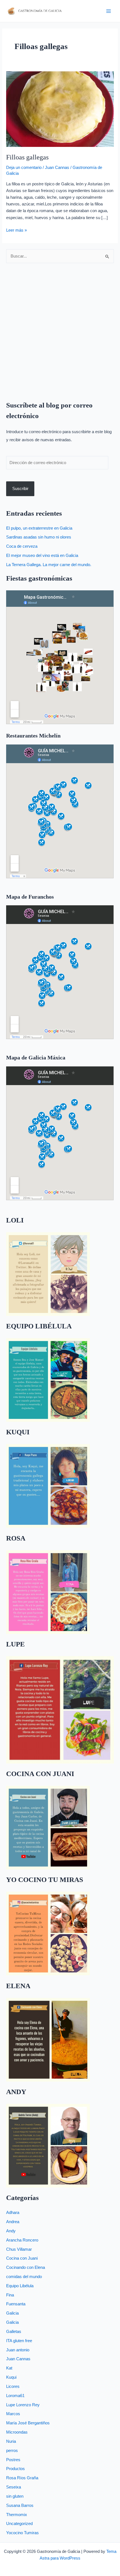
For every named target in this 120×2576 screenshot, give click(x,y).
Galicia (12, 2313)
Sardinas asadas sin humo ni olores (39, 537)
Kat (9, 2368)
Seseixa (14, 2487)
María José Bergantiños (28, 2423)
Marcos (13, 2414)
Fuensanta (16, 2304)
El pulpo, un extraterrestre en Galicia (39, 528)
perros (12, 2451)
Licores (13, 2386)
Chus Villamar (19, 2249)
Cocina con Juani (22, 2258)
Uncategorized (19, 2524)
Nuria (11, 2441)
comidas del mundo (24, 2277)
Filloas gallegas (27, 157)
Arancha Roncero (22, 2240)
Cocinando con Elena (26, 2267)
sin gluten (15, 2496)
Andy (11, 2231)
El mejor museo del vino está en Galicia (42, 556)
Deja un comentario (24, 168)
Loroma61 (15, 2396)
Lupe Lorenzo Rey (23, 2405)
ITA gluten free (19, 2341)
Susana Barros (20, 2505)
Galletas (14, 2332)
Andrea (13, 2222)
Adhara (13, 2213)
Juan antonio (18, 2350)
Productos (15, 2469)
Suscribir (20, 489)
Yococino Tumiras (22, 2533)
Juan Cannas (57, 168)
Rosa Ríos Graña (22, 2478)
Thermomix (17, 2515)
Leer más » (16, 230)
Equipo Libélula (20, 2286)
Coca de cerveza (22, 546)
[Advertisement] (60, 328)
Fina (10, 2295)
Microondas (17, 2432)
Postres (13, 2460)
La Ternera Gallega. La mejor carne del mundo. (49, 565)
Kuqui (11, 2377)
